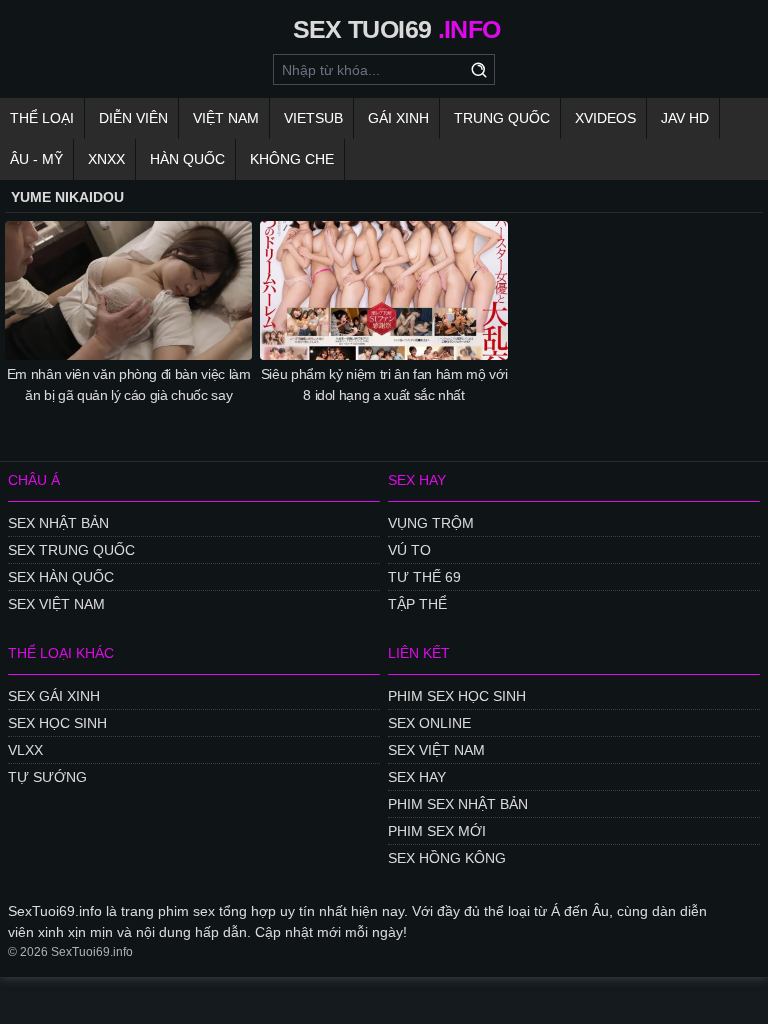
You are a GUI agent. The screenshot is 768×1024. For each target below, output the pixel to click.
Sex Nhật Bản (58, 523)
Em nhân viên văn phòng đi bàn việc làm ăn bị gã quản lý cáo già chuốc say (129, 384)
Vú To (409, 550)
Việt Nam (226, 118)
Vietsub (313, 118)
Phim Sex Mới (437, 831)
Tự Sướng (47, 777)
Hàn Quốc (187, 159)
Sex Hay (417, 777)
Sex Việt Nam (56, 604)
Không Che (292, 159)
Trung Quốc (502, 118)
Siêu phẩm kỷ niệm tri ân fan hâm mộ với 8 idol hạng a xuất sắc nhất (384, 384)
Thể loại (42, 118)
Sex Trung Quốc (71, 550)
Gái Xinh (398, 118)
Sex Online (429, 723)
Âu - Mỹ (36, 159)
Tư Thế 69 (424, 577)
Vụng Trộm (431, 523)
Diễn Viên (133, 118)
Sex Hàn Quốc (61, 577)
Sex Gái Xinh (54, 696)
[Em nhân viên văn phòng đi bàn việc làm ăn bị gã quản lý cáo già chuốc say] (128, 290)
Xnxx (106, 159)
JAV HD (685, 118)
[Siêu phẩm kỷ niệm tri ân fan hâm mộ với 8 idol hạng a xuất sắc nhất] (383, 290)
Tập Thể (417, 604)
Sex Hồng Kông (447, 858)
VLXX (25, 750)
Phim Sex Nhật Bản (458, 804)
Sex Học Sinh (57, 723)
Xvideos (605, 118)
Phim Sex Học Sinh (457, 696)
